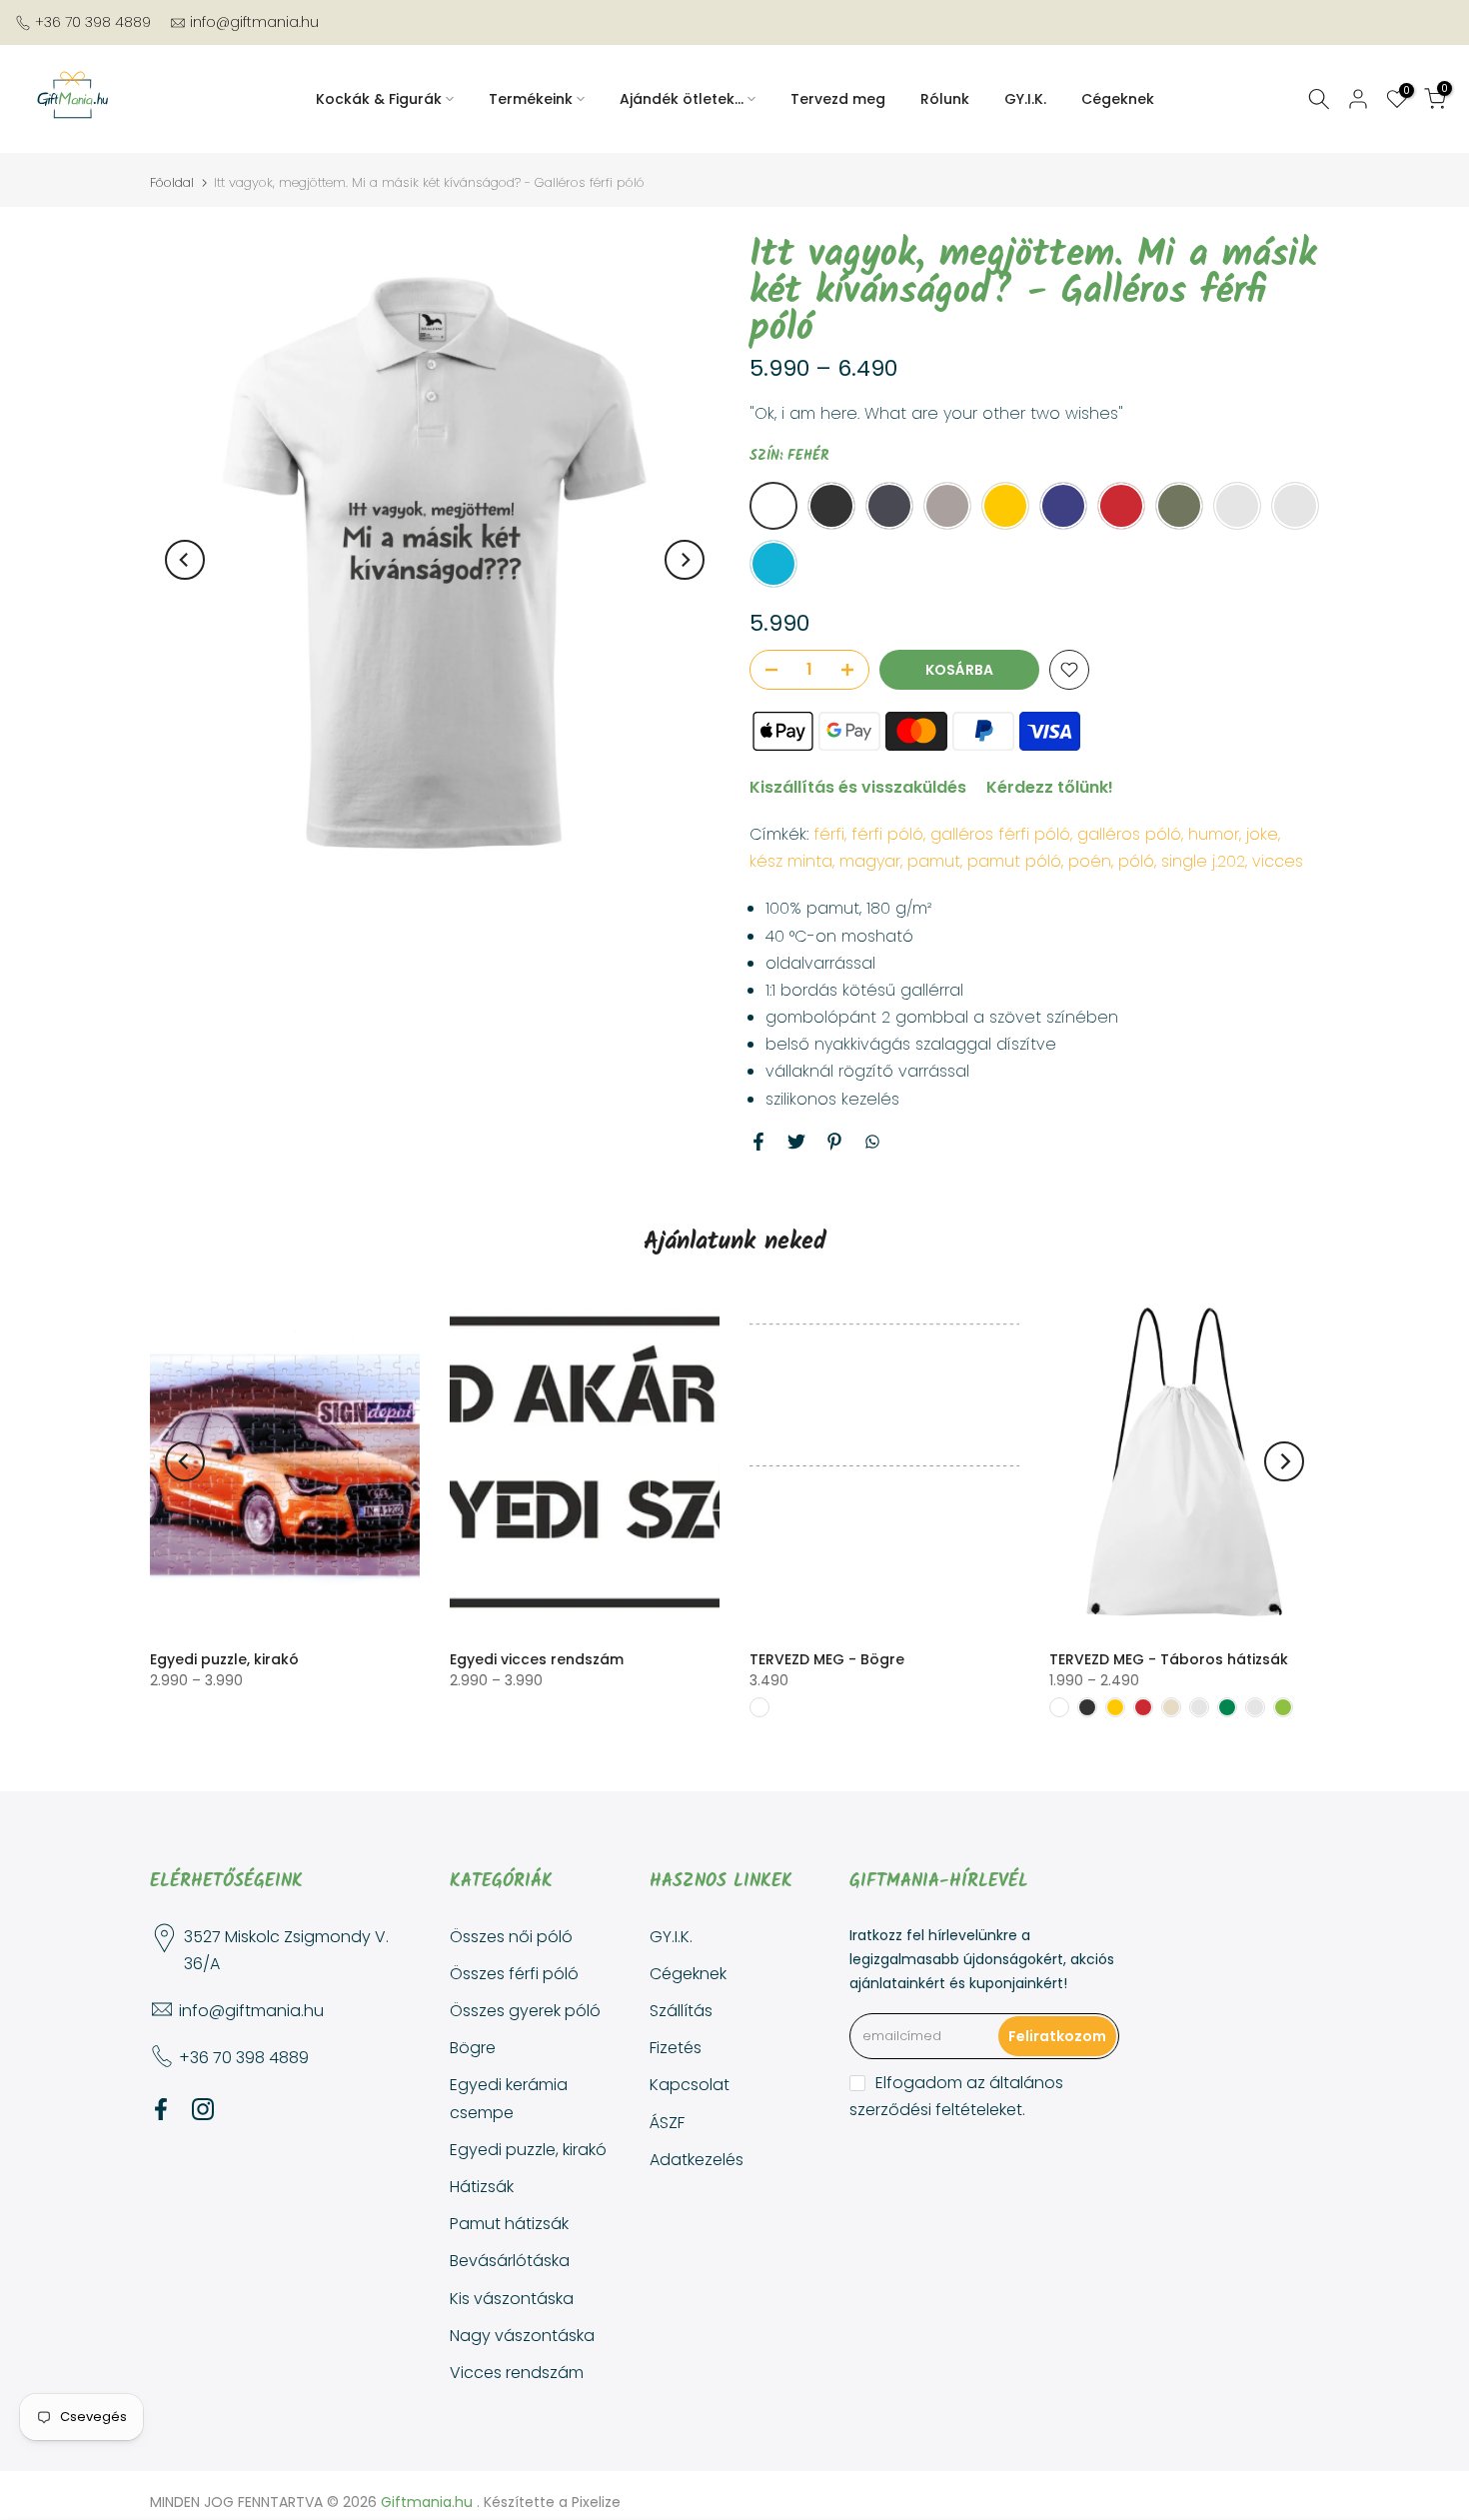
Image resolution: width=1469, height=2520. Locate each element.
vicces (1278, 861)
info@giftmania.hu (254, 22)
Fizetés (676, 2048)
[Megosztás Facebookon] (758, 1142)
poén (1090, 861)
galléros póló (1129, 834)
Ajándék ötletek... (682, 99)
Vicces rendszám (517, 2373)
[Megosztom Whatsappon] (872, 1142)
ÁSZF (667, 2123)
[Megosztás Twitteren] (796, 1142)
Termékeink (531, 99)
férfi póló (887, 834)
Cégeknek (1118, 99)
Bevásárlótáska (510, 2261)
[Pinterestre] (834, 1142)
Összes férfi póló (514, 1974)
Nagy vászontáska (522, 2336)
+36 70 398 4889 (93, 22)
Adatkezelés (697, 2160)
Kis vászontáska (512, 2299)
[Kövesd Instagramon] (203, 2109)
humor (1214, 834)
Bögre (473, 2048)
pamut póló (1014, 861)
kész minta (791, 861)
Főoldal (172, 182)
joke (1262, 834)
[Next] (685, 560)
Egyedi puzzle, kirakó (224, 1659)
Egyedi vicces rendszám (537, 1659)
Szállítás (681, 2011)
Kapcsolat (690, 2085)
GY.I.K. (1025, 99)
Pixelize (596, 2502)
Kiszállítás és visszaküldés (858, 787)
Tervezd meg (838, 99)
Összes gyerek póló (525, 2011)
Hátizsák (482, 2187)
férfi (829, 834)
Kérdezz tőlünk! (1050, 787)
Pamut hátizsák (509, 2224)
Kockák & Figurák (379, 99)
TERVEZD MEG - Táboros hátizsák (1169, 1659)
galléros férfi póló (1000, 834)
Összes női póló (511, 1937)
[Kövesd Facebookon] (161, 2109)
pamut (934, 861)
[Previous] (185, 560)
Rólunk (945, 99)
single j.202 (1203, 861)
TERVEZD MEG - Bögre (827, 1659)
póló (1136, 861)
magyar (870, 861)
